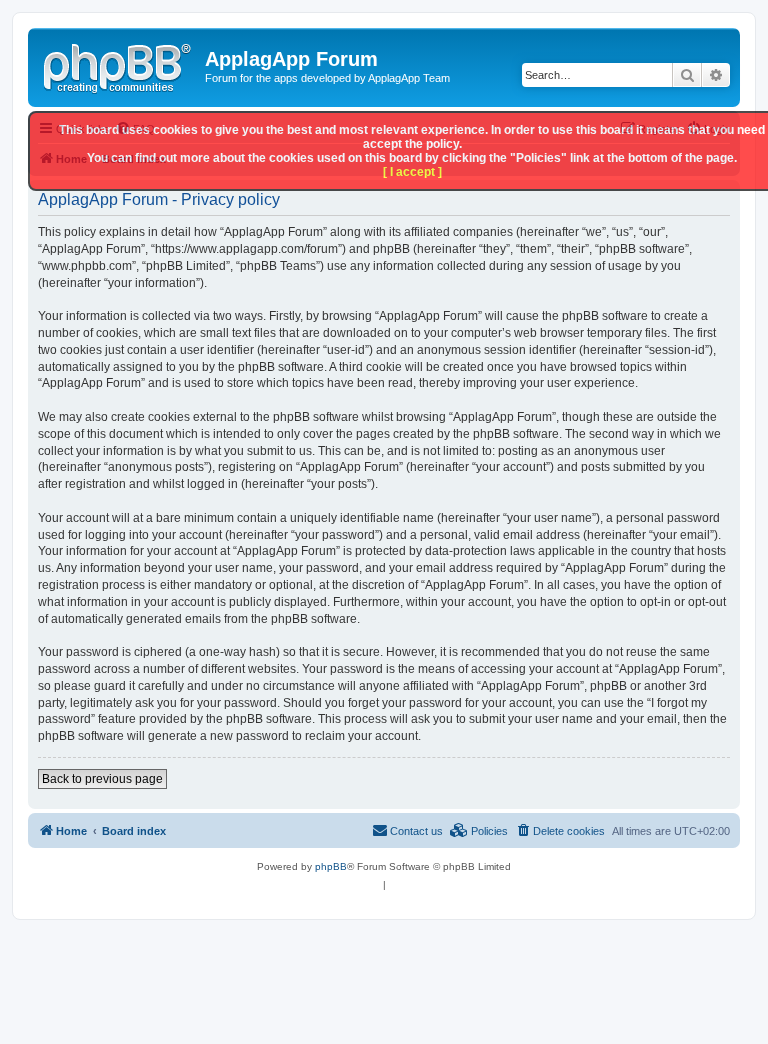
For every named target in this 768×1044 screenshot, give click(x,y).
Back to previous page (102, 779)
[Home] (119, 65)
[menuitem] (560, 831)
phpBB (331, 866)
